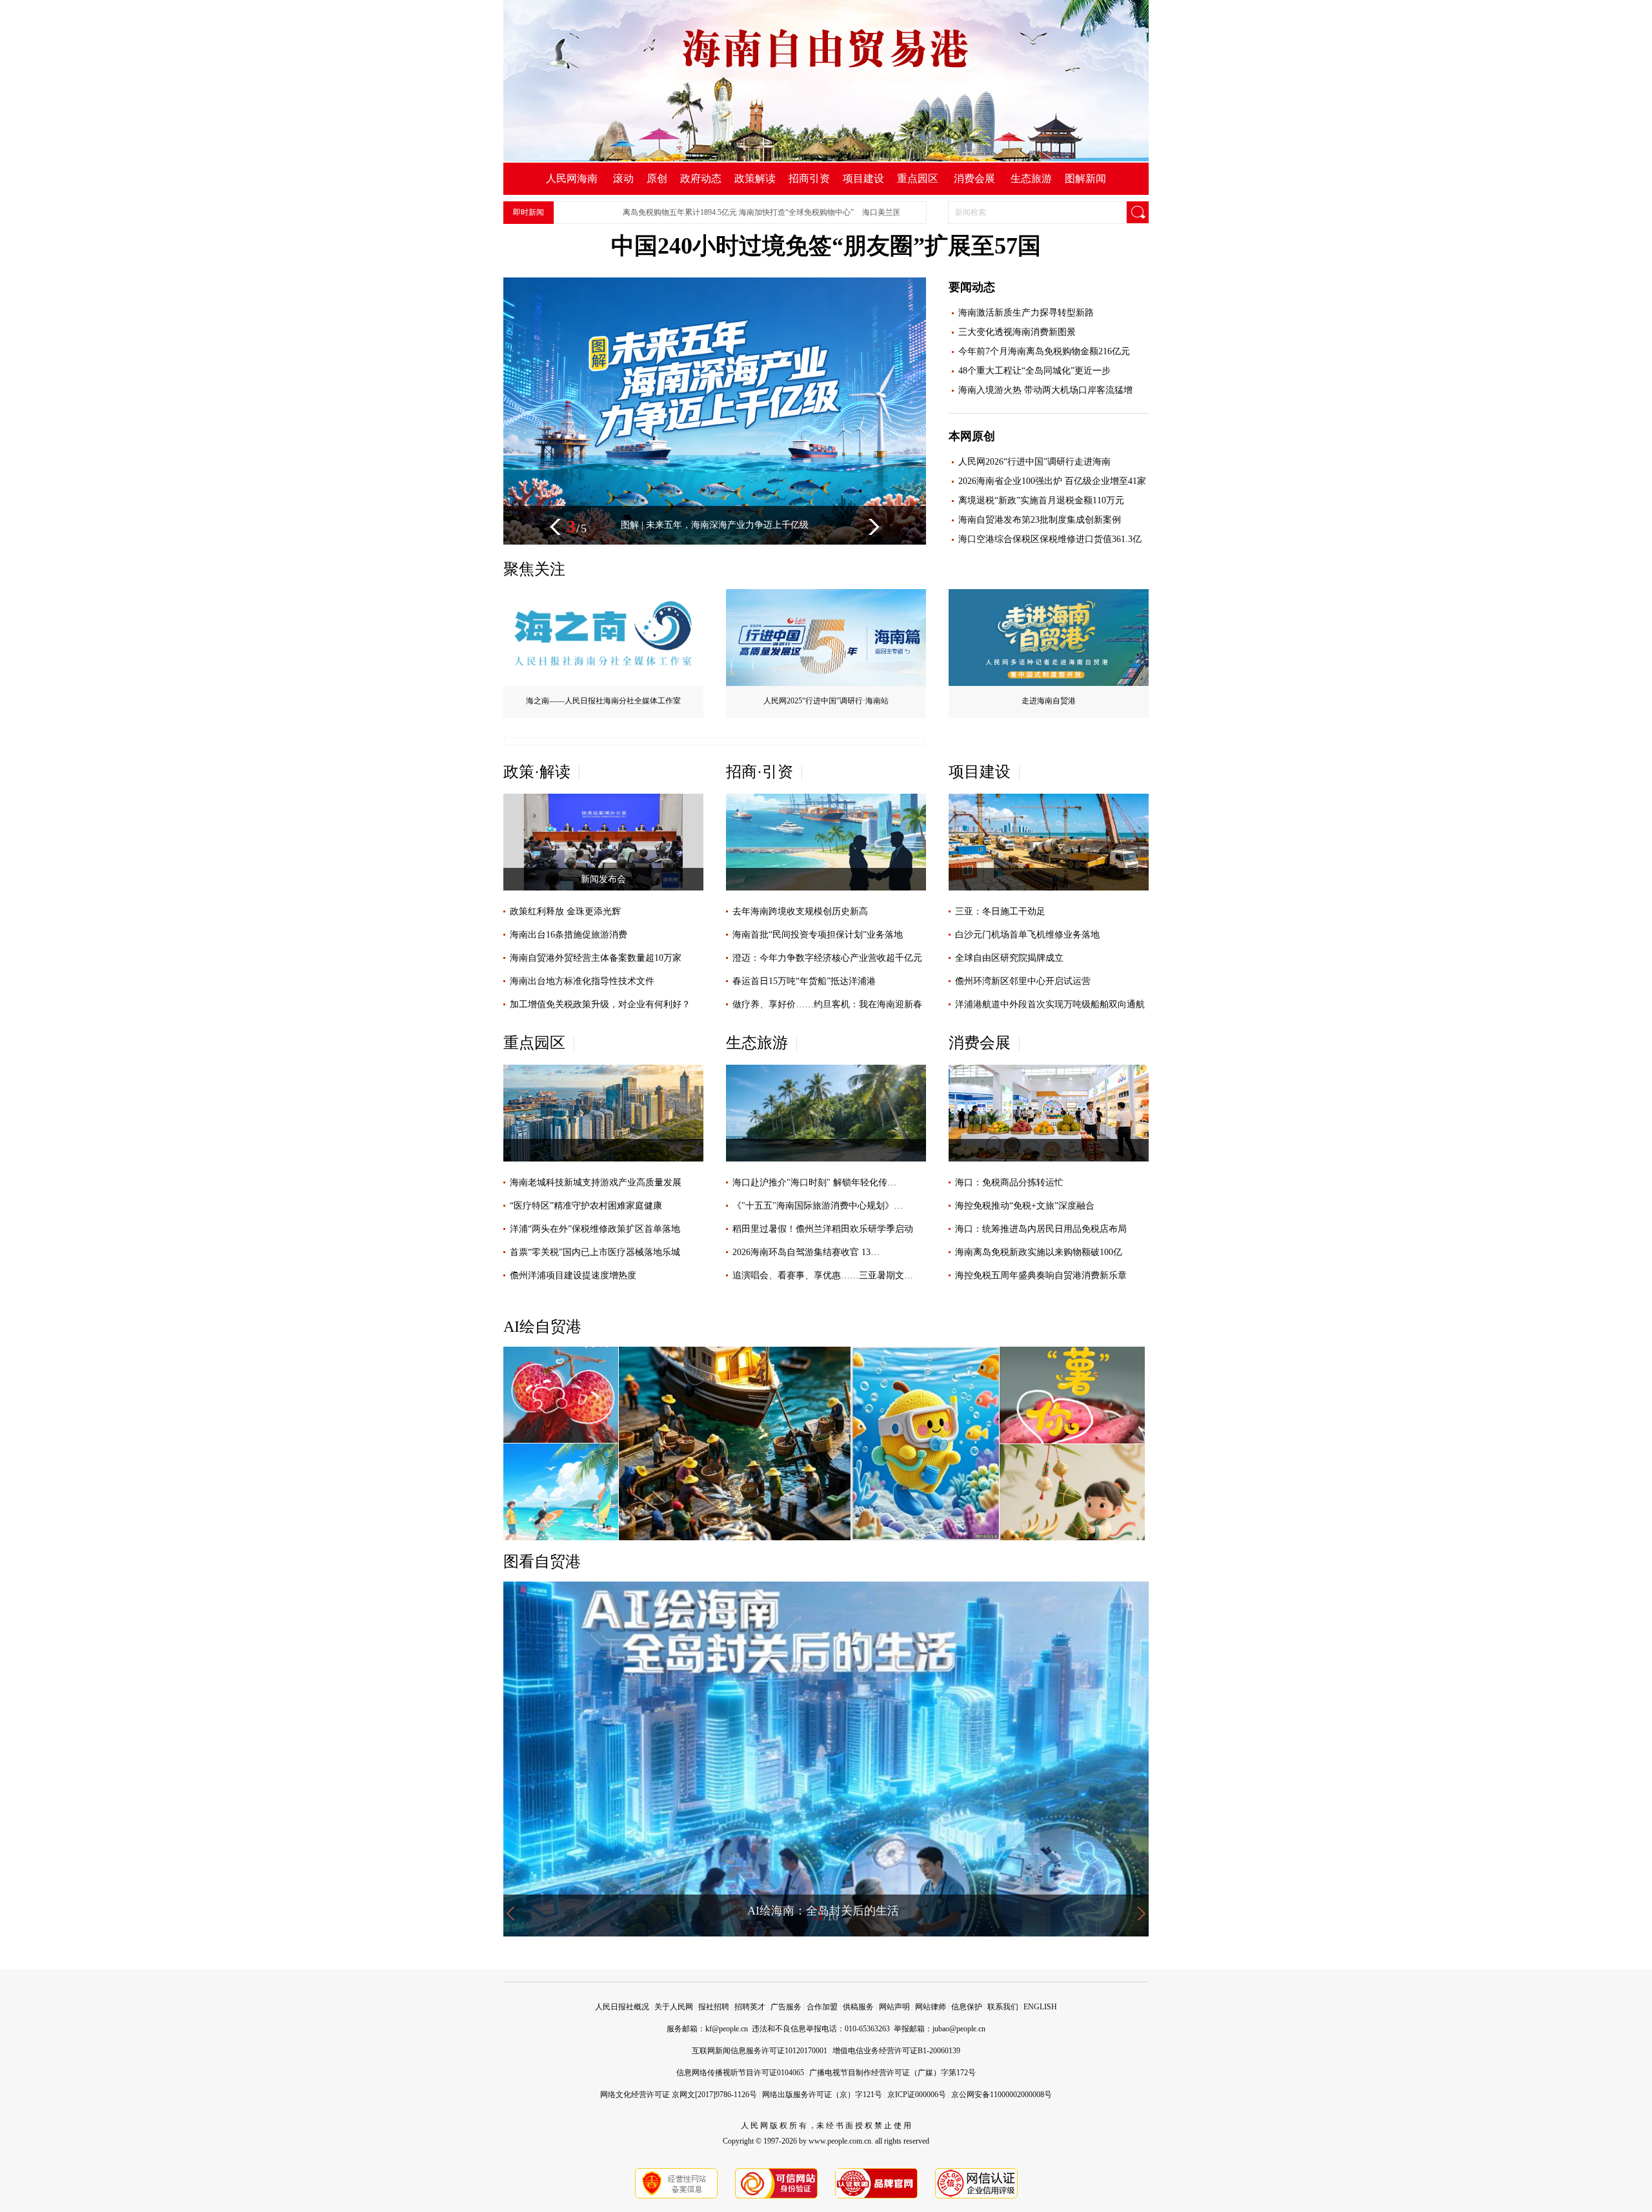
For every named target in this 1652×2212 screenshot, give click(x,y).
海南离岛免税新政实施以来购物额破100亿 (1039, 1252)
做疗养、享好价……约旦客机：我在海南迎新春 (827, 1004)
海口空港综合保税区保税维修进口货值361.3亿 (1050, 539)
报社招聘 (714, 2007)
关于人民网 (674, 2007)
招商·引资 (760, 772)
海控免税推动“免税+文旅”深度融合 (1025, 1206)
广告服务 (786, 2007)
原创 (657, 178)
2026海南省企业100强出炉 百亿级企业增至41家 (1052, 481)
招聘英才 (750, 2007)
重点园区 (918, 178)
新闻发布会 (603, 879)
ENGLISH (1040, 2007)
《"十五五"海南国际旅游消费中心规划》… (818, 1206)
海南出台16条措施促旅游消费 (569, 935)
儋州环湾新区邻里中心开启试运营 (1023, 981)
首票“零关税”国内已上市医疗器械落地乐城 (595, 1252)
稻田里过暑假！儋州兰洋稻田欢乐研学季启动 (823, 1229)
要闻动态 (972, 287)
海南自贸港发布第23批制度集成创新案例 (1040, 520)
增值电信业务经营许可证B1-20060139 (896, 2051)
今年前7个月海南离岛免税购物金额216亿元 (1044, 351)
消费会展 (974, 178)
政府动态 (701, 178)
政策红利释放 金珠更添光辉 (565, 911)
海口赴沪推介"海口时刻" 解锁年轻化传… (814, 1182)
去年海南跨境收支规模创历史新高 (800, 911)
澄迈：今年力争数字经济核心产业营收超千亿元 (827, 958)
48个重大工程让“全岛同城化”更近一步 (1034, 371)
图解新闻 (1085, 178)
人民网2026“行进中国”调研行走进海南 (1034, 462)
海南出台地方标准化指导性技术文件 (582, 981)
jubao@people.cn (959, 2029)
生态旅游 (1031, 178)
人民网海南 (572, 178)
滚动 (623, 178)
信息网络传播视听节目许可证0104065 (740, 2073)
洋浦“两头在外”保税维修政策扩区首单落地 (595, 1229)
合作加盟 (822, 2007)
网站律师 (931, 2007)
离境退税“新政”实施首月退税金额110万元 (1041, 500)
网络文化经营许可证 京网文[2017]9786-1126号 (679, 2095)
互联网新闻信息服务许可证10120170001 (760, 2051)
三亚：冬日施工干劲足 (1000, 911)
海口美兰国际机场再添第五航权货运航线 (869, 212)
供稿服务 (858, 2007)
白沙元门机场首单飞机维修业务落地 (1027, 935)
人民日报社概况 (622, 2007)
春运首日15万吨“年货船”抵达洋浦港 (804, 981)
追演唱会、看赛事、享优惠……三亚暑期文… (823, 1275)
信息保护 (967, 2007)
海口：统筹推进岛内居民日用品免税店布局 (1041, 1229)
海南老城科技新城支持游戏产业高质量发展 (596, 1182)
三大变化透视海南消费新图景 (1017, 332)
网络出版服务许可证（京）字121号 (822, 2095)
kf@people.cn (727, 2029)
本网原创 (972, 436)
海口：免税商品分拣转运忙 (1009, 1182)
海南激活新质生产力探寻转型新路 (1026, 313)
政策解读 (755, 178)
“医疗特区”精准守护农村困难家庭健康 (586, 1206)
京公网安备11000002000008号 (1002, 2095)
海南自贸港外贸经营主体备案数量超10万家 (596, 958)
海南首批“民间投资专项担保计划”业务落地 (818, 935)
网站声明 (894, 2007)
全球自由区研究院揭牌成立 (1009, 958)
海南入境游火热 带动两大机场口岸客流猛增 (1045, 390)
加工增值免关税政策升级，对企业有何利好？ (600, 1004)
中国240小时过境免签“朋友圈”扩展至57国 (826, 246)
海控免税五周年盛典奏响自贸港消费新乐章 (1041, 1275)
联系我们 (1003, 2007)
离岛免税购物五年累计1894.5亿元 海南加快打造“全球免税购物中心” (675, 212)
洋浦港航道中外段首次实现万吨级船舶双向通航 (1050, 1004)
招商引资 (809, 178)
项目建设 (863, 178)
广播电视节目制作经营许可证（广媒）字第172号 (892, 2073)
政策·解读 (537, 772)
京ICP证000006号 (917, 2095)
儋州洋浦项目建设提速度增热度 (573, 1275)
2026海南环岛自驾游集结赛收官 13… (806, 1252)
